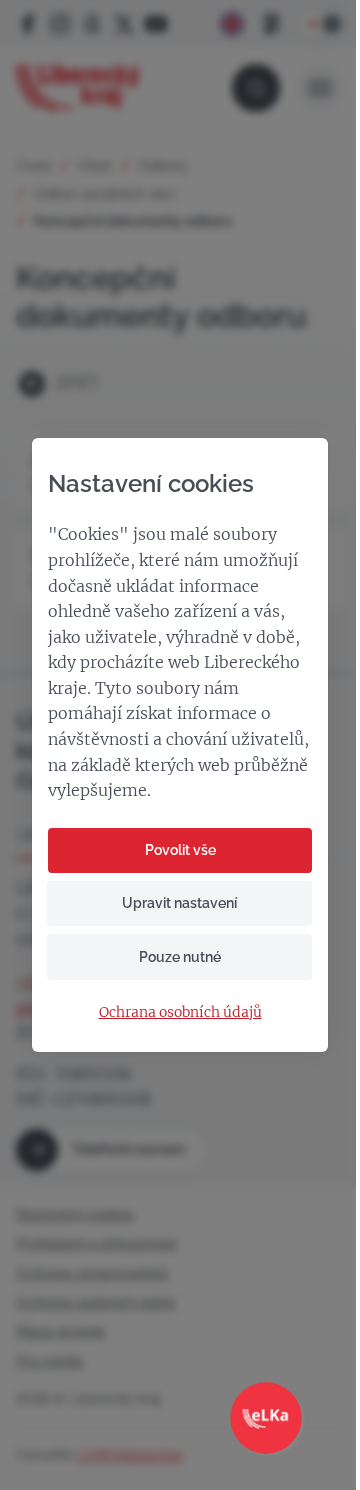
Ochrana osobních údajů (180, 1012)
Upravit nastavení (179, 903)
